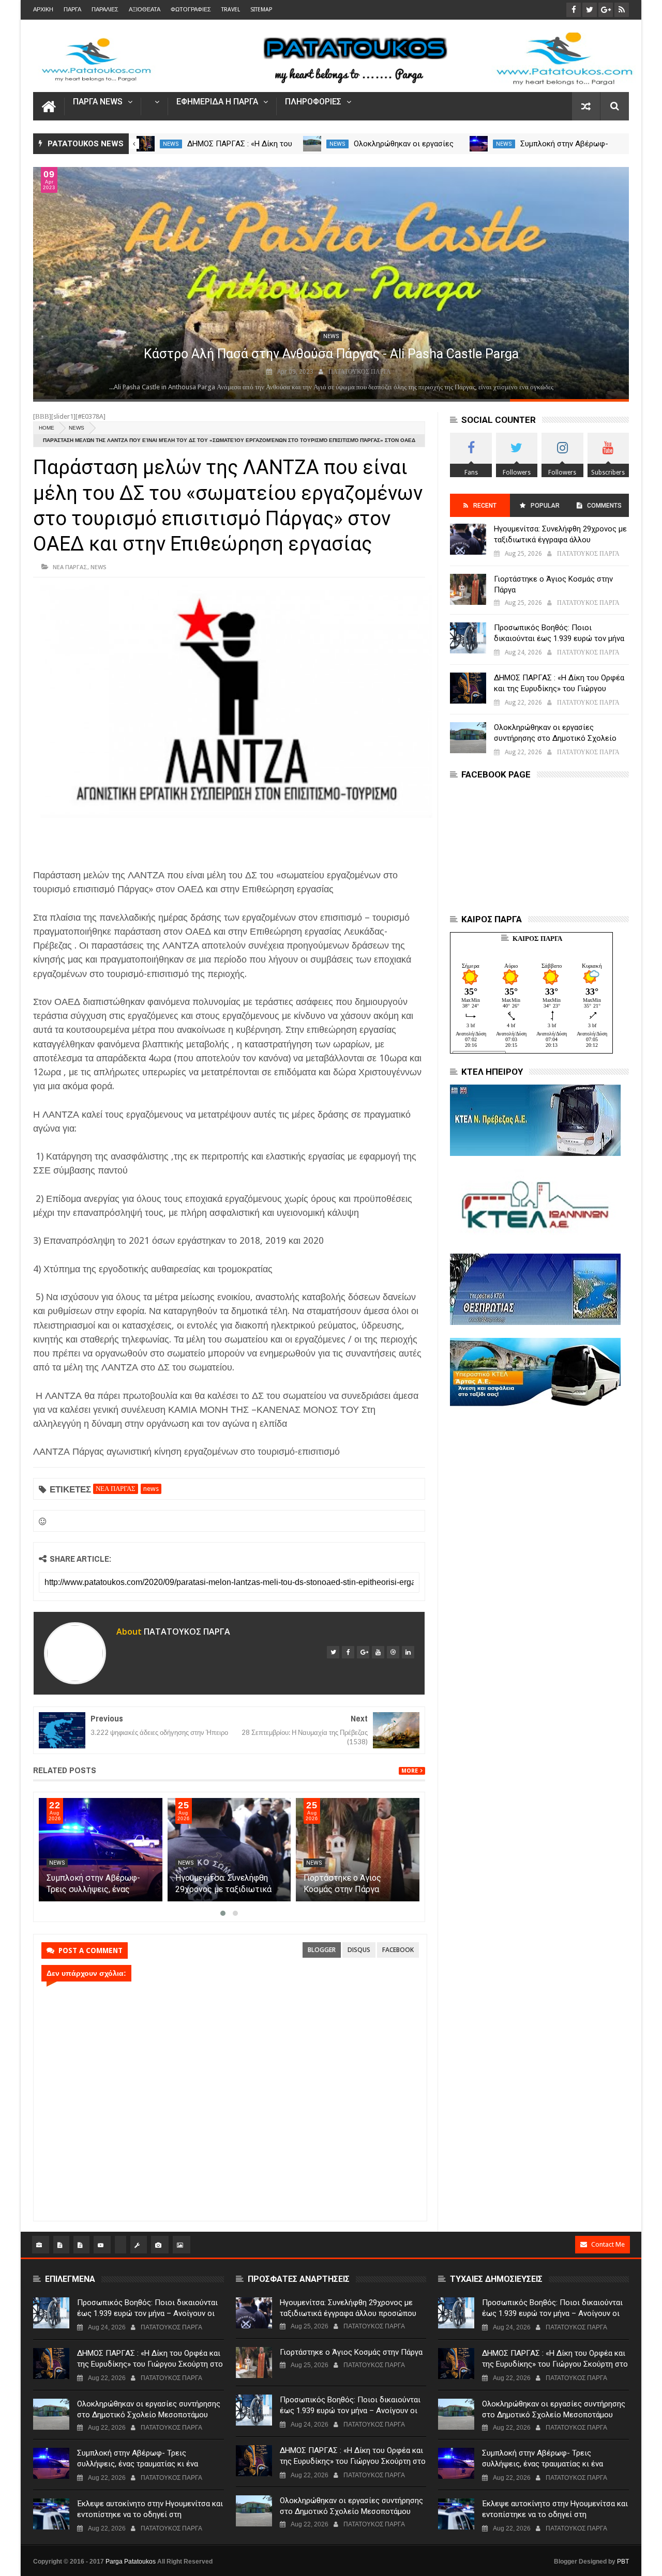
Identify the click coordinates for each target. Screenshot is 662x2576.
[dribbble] (393, 1652)
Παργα (72, 10)
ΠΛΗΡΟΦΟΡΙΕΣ (313, 102)
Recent (485, 506)
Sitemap (261, 10)
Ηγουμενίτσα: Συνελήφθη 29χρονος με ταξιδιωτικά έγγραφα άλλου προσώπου (354, 1889)
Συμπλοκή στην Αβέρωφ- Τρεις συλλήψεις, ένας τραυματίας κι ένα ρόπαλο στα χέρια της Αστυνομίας (138, 2464)
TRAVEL (231, 10)
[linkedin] (408, 1652)
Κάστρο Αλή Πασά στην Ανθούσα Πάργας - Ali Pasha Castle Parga (331, 354)
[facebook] (348, 1652)
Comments (604, 506)
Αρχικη (43, 10)
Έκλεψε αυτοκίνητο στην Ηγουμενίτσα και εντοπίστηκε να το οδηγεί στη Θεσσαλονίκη (150, 2514)
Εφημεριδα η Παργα (217, 102)
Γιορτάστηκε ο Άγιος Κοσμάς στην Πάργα (553, 584)
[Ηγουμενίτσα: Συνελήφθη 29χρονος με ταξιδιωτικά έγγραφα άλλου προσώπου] (358, 1850)
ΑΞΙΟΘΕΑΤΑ (145, 10)
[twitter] (333, 1652)
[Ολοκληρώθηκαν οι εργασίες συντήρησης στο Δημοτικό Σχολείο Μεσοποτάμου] (479, 144)
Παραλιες (105, 10)
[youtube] (378, 1652)
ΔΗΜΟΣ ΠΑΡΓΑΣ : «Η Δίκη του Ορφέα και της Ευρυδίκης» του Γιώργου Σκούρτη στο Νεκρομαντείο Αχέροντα (560, 689)
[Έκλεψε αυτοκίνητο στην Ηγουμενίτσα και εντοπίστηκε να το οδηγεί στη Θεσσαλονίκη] (51, 2514)
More (410, 1771)
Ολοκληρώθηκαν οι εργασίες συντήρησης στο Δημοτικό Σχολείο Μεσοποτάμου (100, 1889)
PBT (623, 2562)
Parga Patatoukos (131, 2562)
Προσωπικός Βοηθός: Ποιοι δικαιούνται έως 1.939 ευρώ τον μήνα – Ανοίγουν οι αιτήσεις (559, 638)
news (171, 144)
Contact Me (608, 2244)
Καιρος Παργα (537, 939)
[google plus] (363, 1652)
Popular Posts (544, 509)
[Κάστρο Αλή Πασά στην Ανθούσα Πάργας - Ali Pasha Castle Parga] (331, 283)
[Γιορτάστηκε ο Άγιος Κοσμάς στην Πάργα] (468, 589)
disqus (359, 1950)
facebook (398, 1950)
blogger (322, 1950)
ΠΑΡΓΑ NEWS (98, 102)
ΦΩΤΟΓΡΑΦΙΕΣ (191, 10)
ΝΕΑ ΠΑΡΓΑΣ (70, 567)
